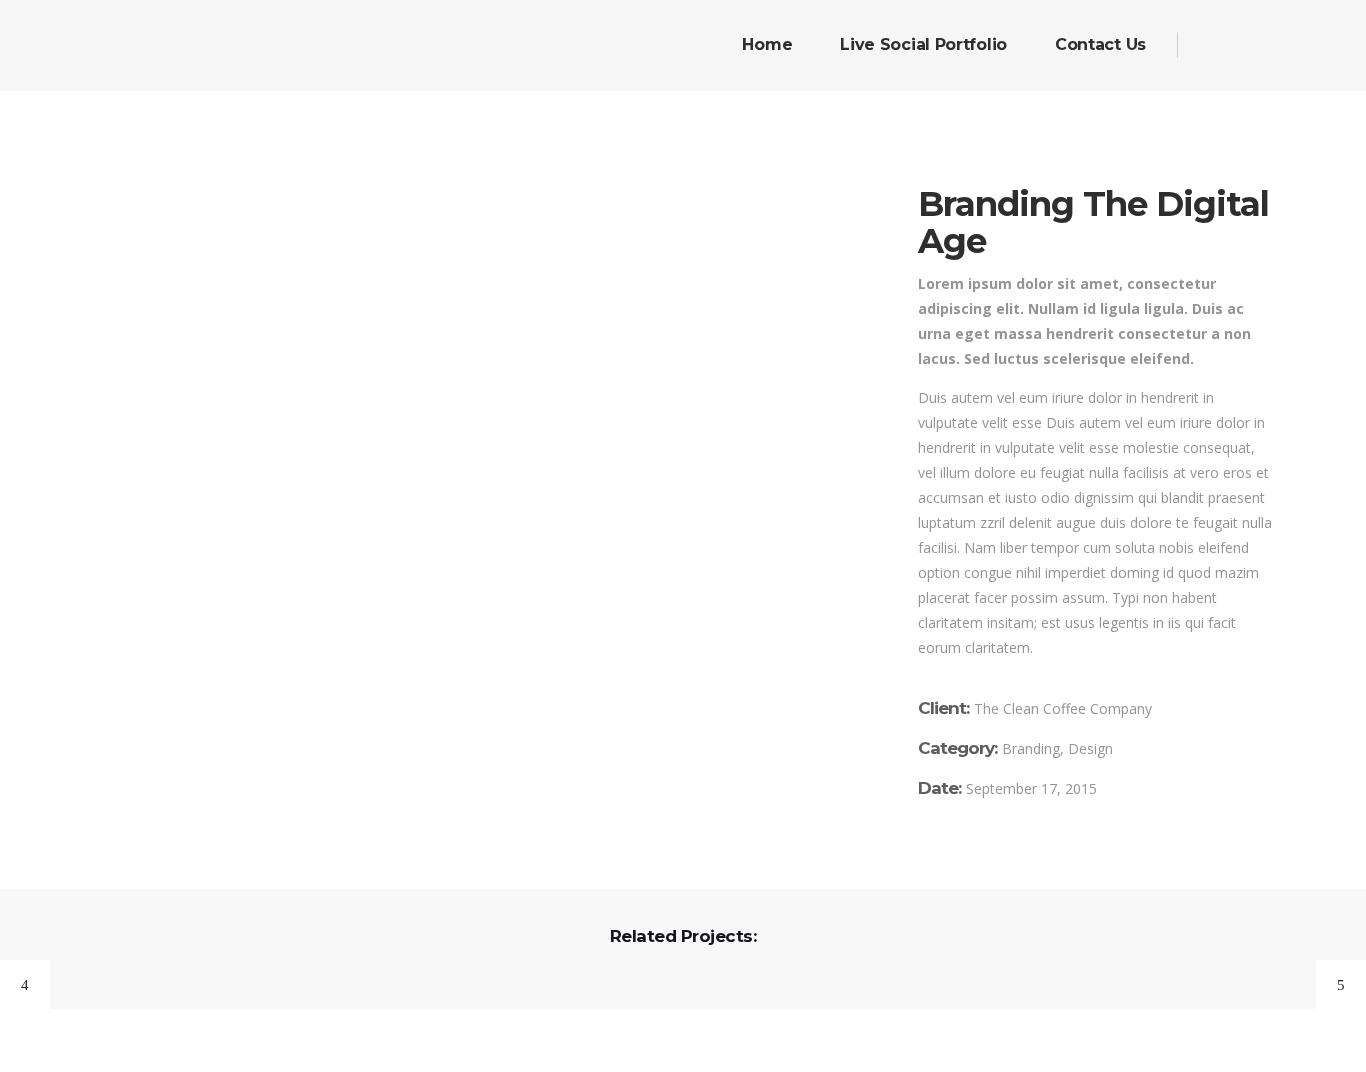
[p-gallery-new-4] (467, 271)
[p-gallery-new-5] (467, 349)
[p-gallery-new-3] (467, 193)
